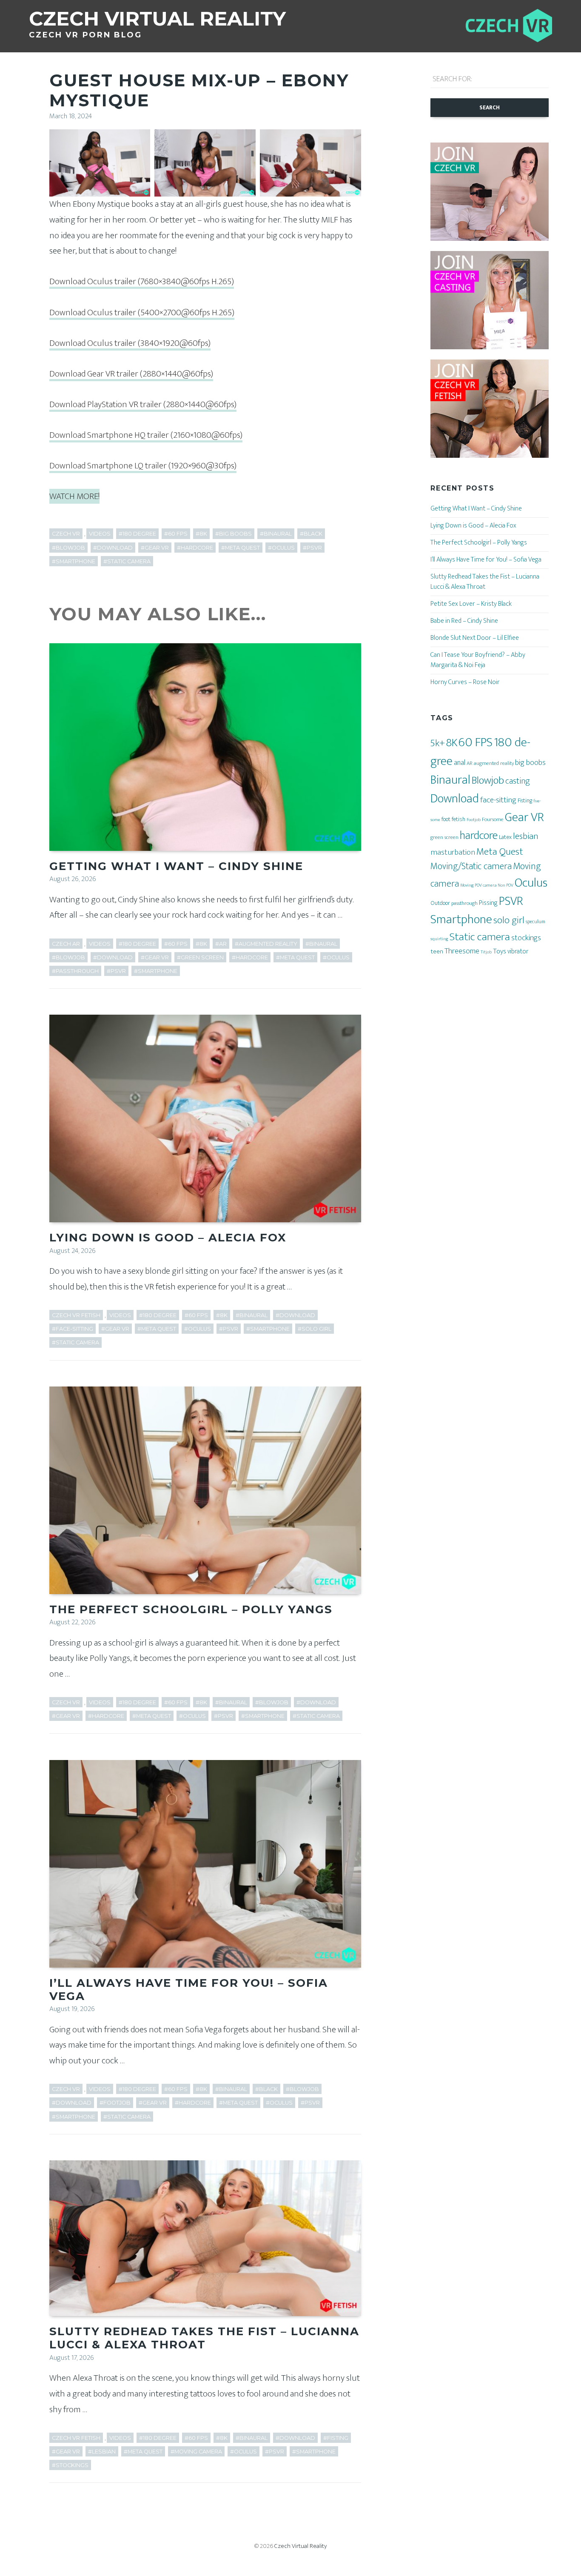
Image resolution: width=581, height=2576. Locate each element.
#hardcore (195, 548)
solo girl (509, 920)
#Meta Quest (241, 548)
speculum (535, 922)
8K (452, 743)
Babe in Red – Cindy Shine (464, 621)
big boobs (530, 763)
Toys (500, 951)
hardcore (479, 835)
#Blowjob (68, 548)
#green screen (200, 957)
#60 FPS (176, 534)
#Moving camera (196, 2452)
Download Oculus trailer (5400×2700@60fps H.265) (142, 312)
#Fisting (336, 2438)
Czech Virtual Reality (300, 2546)
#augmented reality (266, 944)
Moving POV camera (478, 885)
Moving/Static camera (471, 866)
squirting (439, 939)
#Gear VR (155, 548)
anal (460, 763)
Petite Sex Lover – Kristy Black (471, 604)
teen (437, 951)
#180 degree (137, 534)
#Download (113, 548)
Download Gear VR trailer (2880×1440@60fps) (131, 374)
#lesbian (102, 2452)
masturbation (453, 852)
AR (470, 763)
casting (518, 781)
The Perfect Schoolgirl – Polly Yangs (191, 1609)
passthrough (464, 903)
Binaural (450, 780)
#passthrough (75, 971)
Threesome (462, 951)
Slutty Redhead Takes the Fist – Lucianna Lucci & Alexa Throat (204, 2338)
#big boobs (234, 534)
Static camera (480, 937)
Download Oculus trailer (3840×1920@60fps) (130, 343)
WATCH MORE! (74, 496)
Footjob (474, 820)
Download (455, 799)
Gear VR (524, 817)
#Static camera (127, 561)
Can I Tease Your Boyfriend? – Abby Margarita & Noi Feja (478, 660)
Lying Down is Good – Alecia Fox (168, 1238)
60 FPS (476, 743)
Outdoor (440, 903)
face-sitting (498, 800)
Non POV (506, 885)
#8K (201, 534)
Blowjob (488, 780)
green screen (444, 837)
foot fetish (453, 819)
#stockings (70, 2465)
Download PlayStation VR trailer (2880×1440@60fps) (143, 404)
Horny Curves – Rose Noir (465, 682)
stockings (526, 938)
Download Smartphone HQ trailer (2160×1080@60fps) (146, 435)
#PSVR (312, 548)
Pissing (488, 903)
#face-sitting (73, 1329)
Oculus (531, 883)
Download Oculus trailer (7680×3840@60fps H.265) (142, 281)
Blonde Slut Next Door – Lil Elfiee (475, 638)
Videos (100, 534)
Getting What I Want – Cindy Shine (176, 866)
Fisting (525, 800)
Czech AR (66, 944)
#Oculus (281, 548)
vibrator (518, 951)
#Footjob (115, 2103)
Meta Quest (500, 852)
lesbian (526, 836)
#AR (221, 944)
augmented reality (494, 763)
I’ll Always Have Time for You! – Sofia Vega (189, 1990)
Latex (505, 837)
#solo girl (315, 1329)
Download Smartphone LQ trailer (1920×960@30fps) (143, 466)
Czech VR (66, 534)
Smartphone (461, 919)
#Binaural (276, 534)
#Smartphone (74, 561)
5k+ (438, 743)
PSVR (511, 901)
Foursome (493, 819)
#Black (311, 534)
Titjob (486, 952)
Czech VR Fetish (76, 1315)
